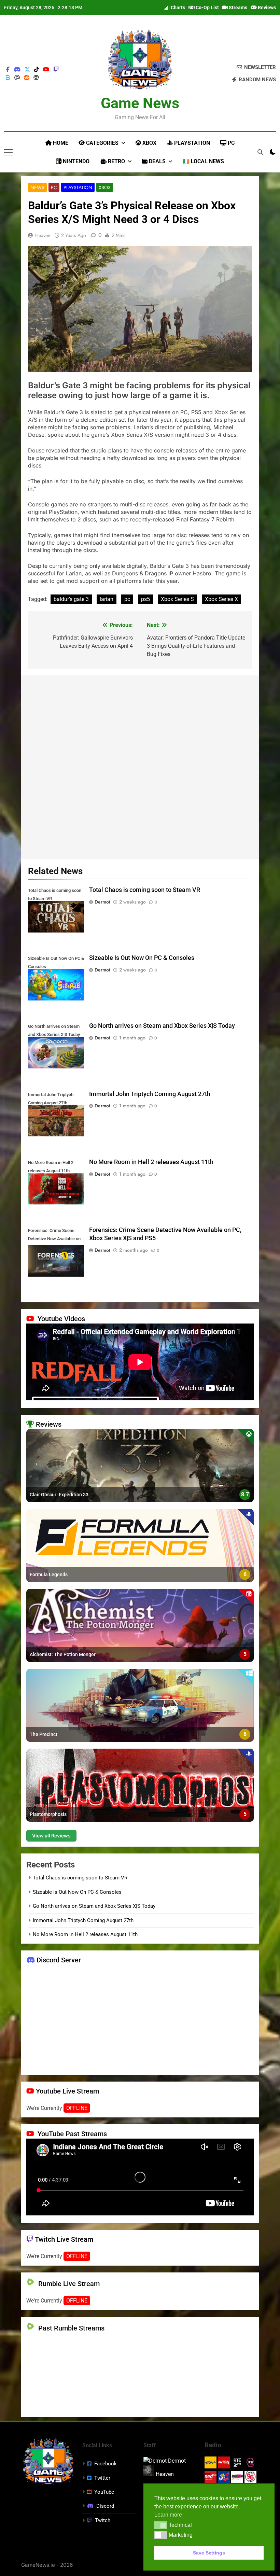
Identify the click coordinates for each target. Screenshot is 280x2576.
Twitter (102, 2478)
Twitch (103, 2520)
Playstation (191, 143)
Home (60, 143)
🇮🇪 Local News (203, 161)
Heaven (43, 235)
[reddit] (27, 78)
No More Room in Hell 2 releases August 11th (151, 1162)
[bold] (8, 78)
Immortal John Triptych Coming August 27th (150, 1094)
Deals (157, 161)
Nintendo (75, 161)
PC (230, 143)
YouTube (104, 2492)
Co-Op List (207, 8)
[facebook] (8, 70)
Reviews (266, 8)
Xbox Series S (177, 599)
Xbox (149, 143)
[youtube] (46, 70)
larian (107, 599)
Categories (102, 143)
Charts (177, 8)
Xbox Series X (221, 599)
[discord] (17, 70)
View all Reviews (51, 1836)
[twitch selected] (56, 70)
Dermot (102, 902)
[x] (27, 70)
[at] (17, 78)
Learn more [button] (168, 2515)
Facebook (106, 2464)
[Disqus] (140, 766)
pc (127, 599)
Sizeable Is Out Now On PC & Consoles (142, 958)
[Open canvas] (8, 152)
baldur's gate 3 (71, 599)
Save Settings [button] (209, 2553)
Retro (116, 161)
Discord (105, 2506)
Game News (140, 103)
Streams (237, 8)
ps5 (145, 599)
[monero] (36, 78)
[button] (161, 2525)
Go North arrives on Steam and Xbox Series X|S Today (162, 1026)
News (37, 187)
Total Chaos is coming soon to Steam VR (145, 890)
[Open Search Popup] (260, 152)
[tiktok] (37, 70)
